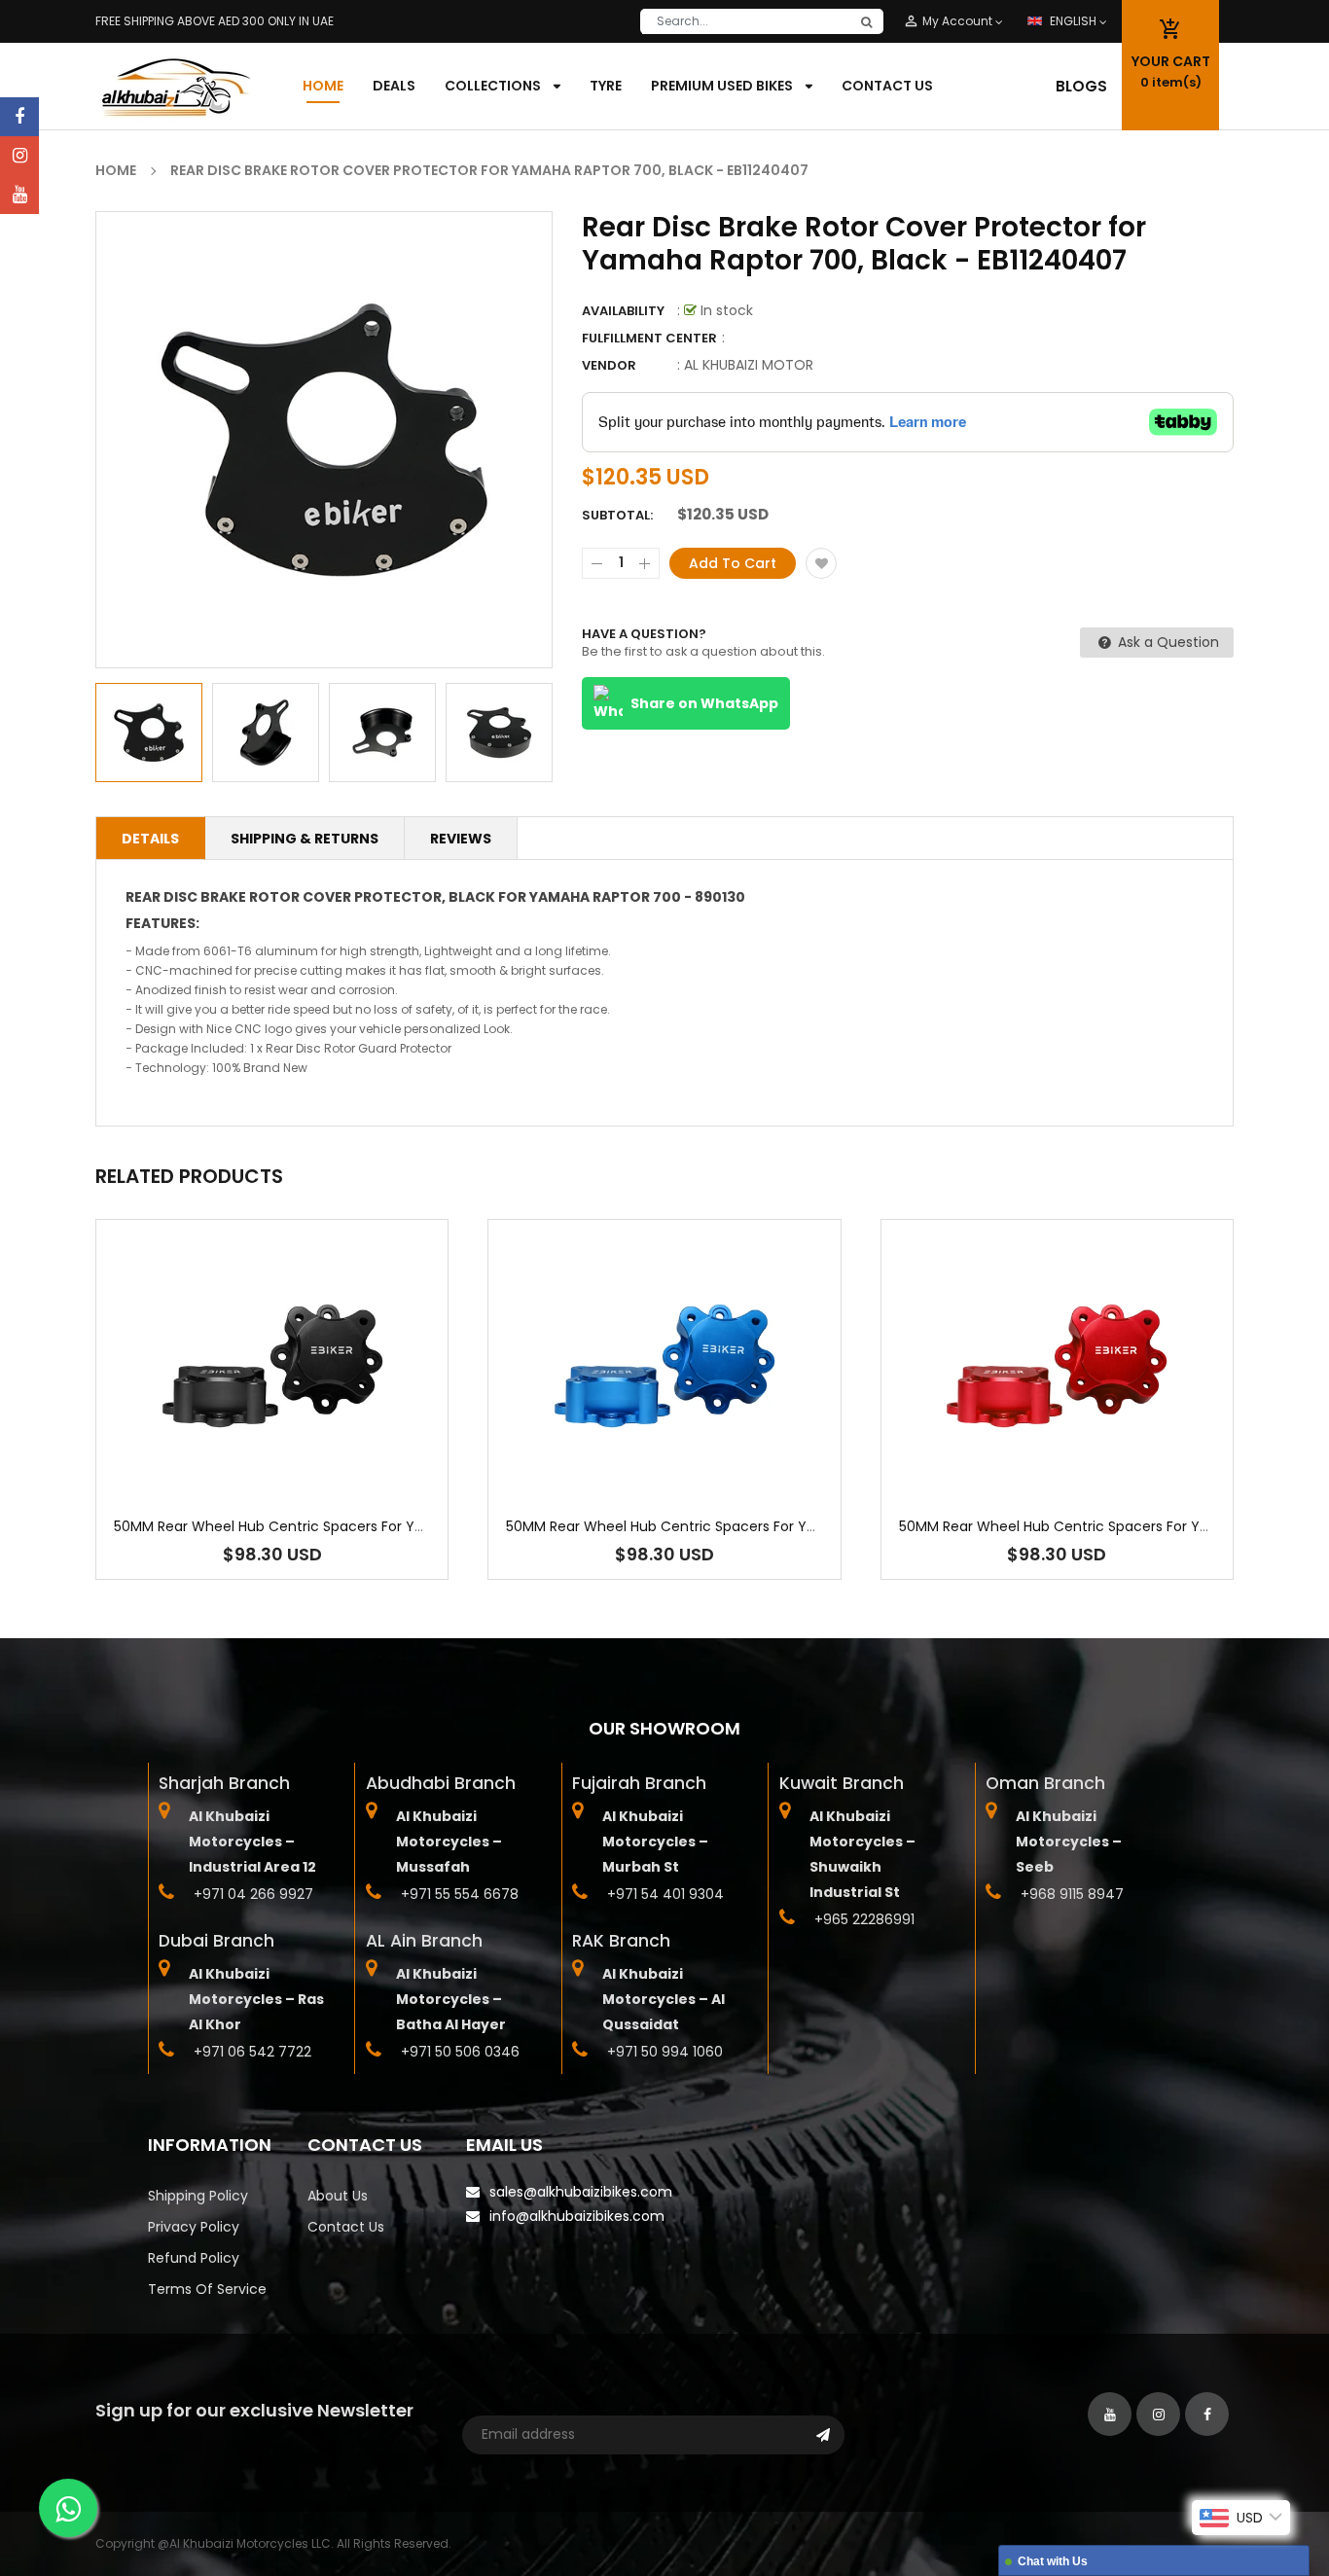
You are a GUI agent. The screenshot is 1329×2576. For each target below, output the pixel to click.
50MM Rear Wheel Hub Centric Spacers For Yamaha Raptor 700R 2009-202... (764, 1526)
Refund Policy (194, 2258)
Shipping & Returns (305, 839)
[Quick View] (331, 1427)
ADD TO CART (953, 2522)
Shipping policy (198, 2196)
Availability (623, 311)
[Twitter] (19, 195)
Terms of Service (207, 2289)
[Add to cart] (272, 1427)
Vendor (609, 365)
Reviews (461, 839)
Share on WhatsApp (704, 703)
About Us (338, 2196)
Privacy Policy (194, 2227)
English (1075, 21)
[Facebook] (19, 117)
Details (150, 839)
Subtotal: (617, 515)
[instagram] (19, 156)
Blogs (1081, 86)
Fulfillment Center (649, 338)
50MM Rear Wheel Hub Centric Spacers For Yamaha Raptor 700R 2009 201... (368, 1526)
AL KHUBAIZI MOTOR (749, 365)
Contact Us (346, 2227)
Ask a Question (1167, 642)
